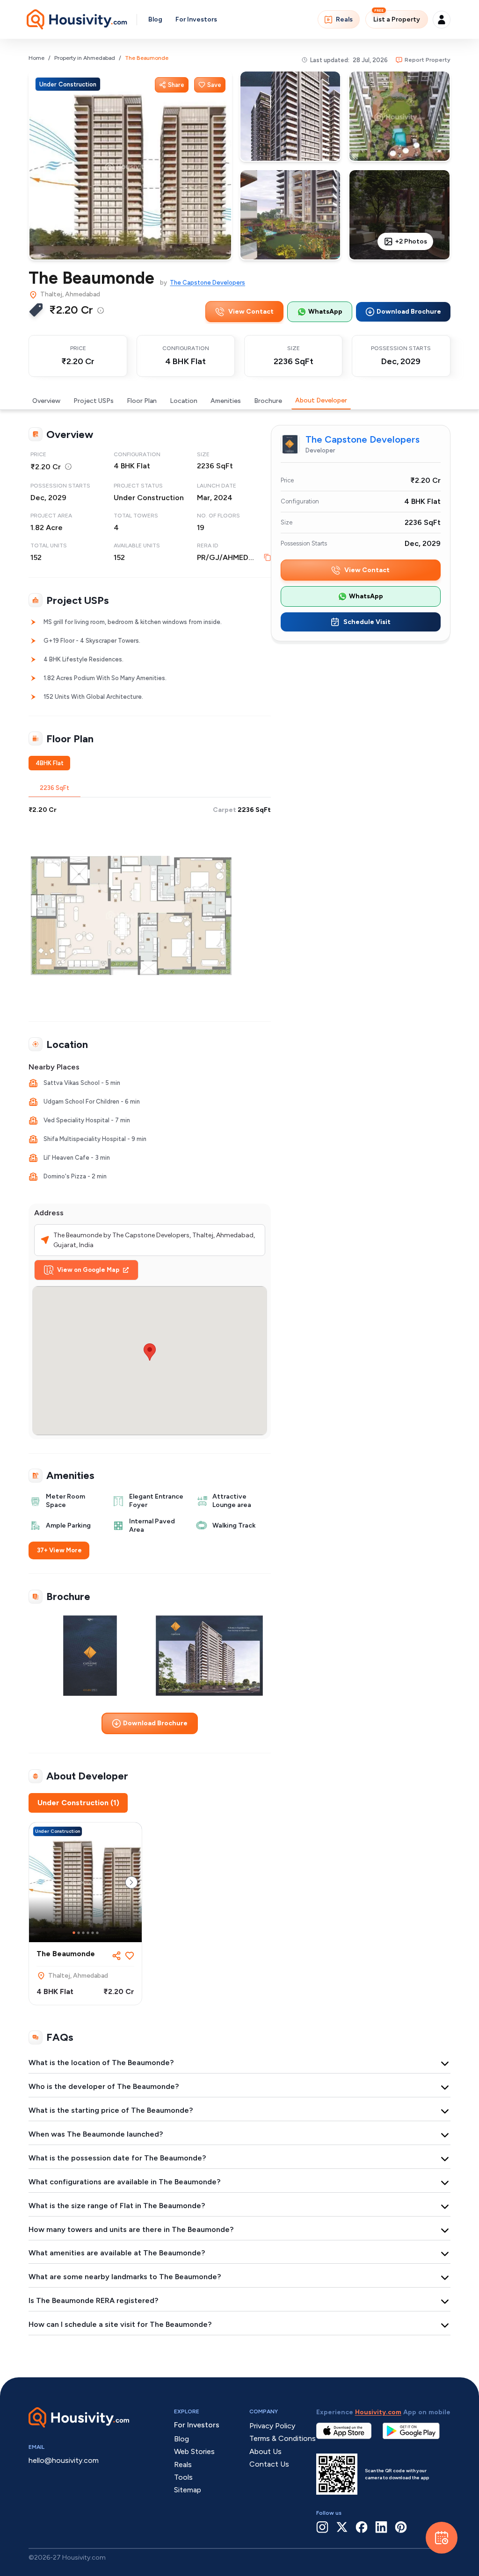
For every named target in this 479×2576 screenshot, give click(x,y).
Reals (344, 19)
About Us (265, 2451)
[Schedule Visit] (442, 2538)
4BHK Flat (50, 763)
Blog (155, 19)
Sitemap (188, 2490)
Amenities (226, 401)
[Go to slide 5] (93, 1933)
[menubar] (101, 310)
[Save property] (130, 1956)
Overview (46, 401)
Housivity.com (378, 2412)
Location (184, 401)
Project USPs (94, 401)
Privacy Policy (272, 2426)
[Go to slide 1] (74, 1933)
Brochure (268, 401)
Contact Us (269, 2464)
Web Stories (194, 2451)
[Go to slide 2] (79, 1933)
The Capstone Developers (207, 283)
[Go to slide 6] (97, 1933)
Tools (183, 2477)
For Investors (196, 19)
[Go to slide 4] (88, 1933)
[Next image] (131, 1882)
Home (36, 58)
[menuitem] (101, 310)
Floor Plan (142, 401)
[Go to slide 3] (83, 1933)
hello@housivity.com (64, 2460)
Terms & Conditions (283, 2438)
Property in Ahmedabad (85, 58)
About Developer (321, 400)
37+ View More (59, 1550)
